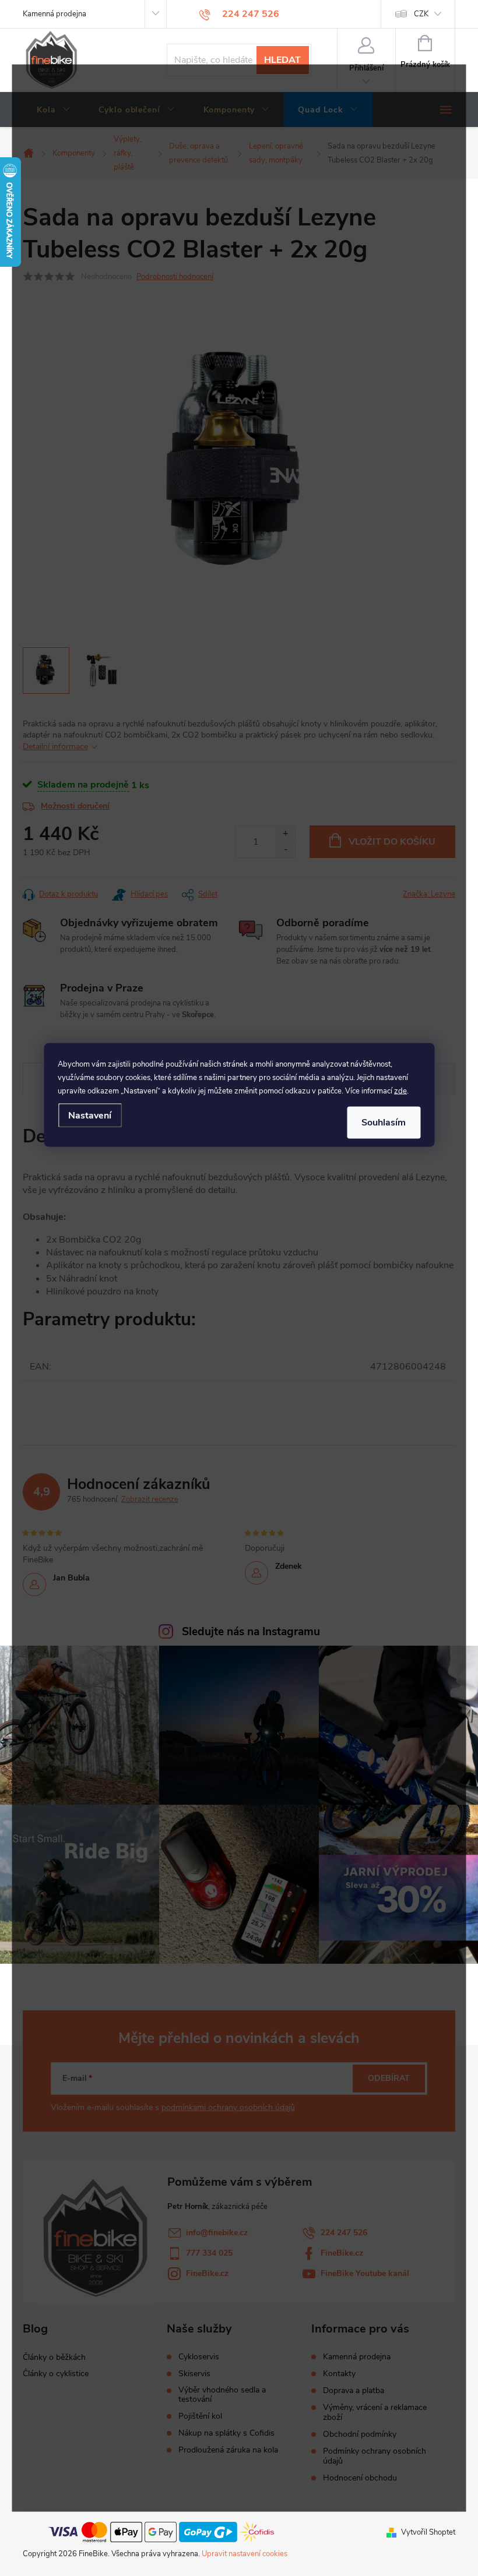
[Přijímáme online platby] (161, 2532)
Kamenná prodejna (55, 14)
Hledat (282, 60)
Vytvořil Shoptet (428, 2532)
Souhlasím (384, 1123)
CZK (421, 14)
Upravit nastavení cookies (245, 2554)
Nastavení (90, 1115)
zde (400, 1091)
